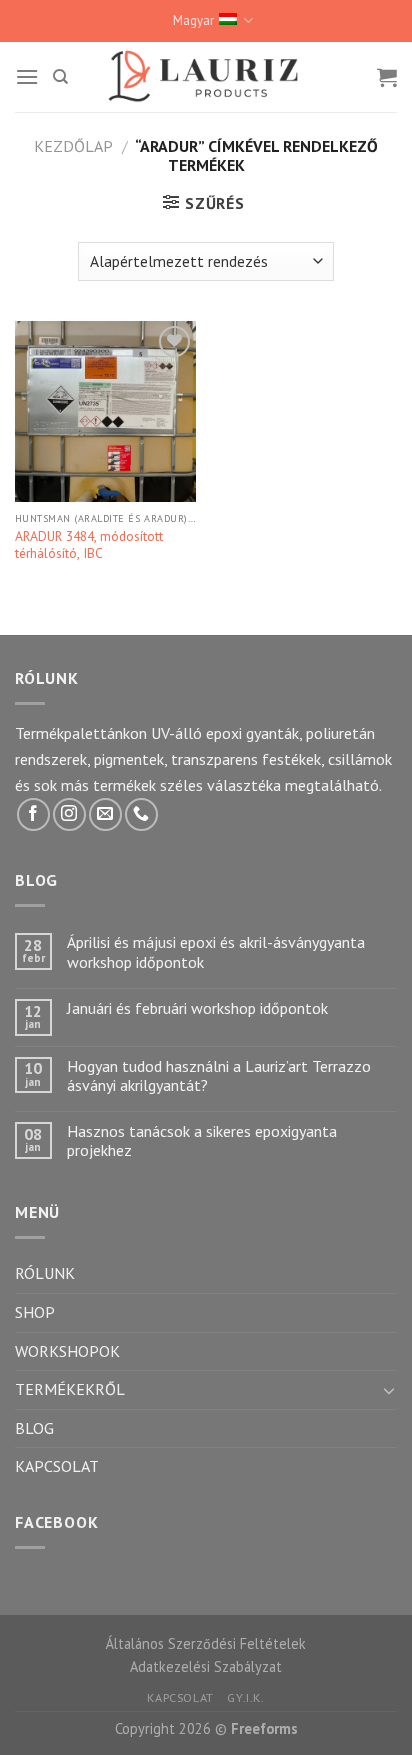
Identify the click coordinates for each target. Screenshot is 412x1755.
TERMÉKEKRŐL (70, 1389)
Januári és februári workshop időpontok (197, 1008)
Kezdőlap (73, 146)
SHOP (35, 1312)
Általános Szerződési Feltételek (206, 1643)
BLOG (34, 1428)
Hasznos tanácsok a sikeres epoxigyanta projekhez (202, 1141)
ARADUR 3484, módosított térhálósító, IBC (89, 545)
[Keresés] (60, 77)
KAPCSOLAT (57, 1466)
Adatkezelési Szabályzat (206, 1666)
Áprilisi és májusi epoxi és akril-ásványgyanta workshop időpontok (216, 952)
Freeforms (264, 1728)
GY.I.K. (245, 1697)
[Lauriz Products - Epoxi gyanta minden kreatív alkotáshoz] (206, 76)
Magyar (193, 20)
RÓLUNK (45, 1273)
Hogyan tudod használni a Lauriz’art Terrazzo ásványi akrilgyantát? (219, 1076)
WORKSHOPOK (67, 1351)
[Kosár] (387, 77)
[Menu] (27, 76)
